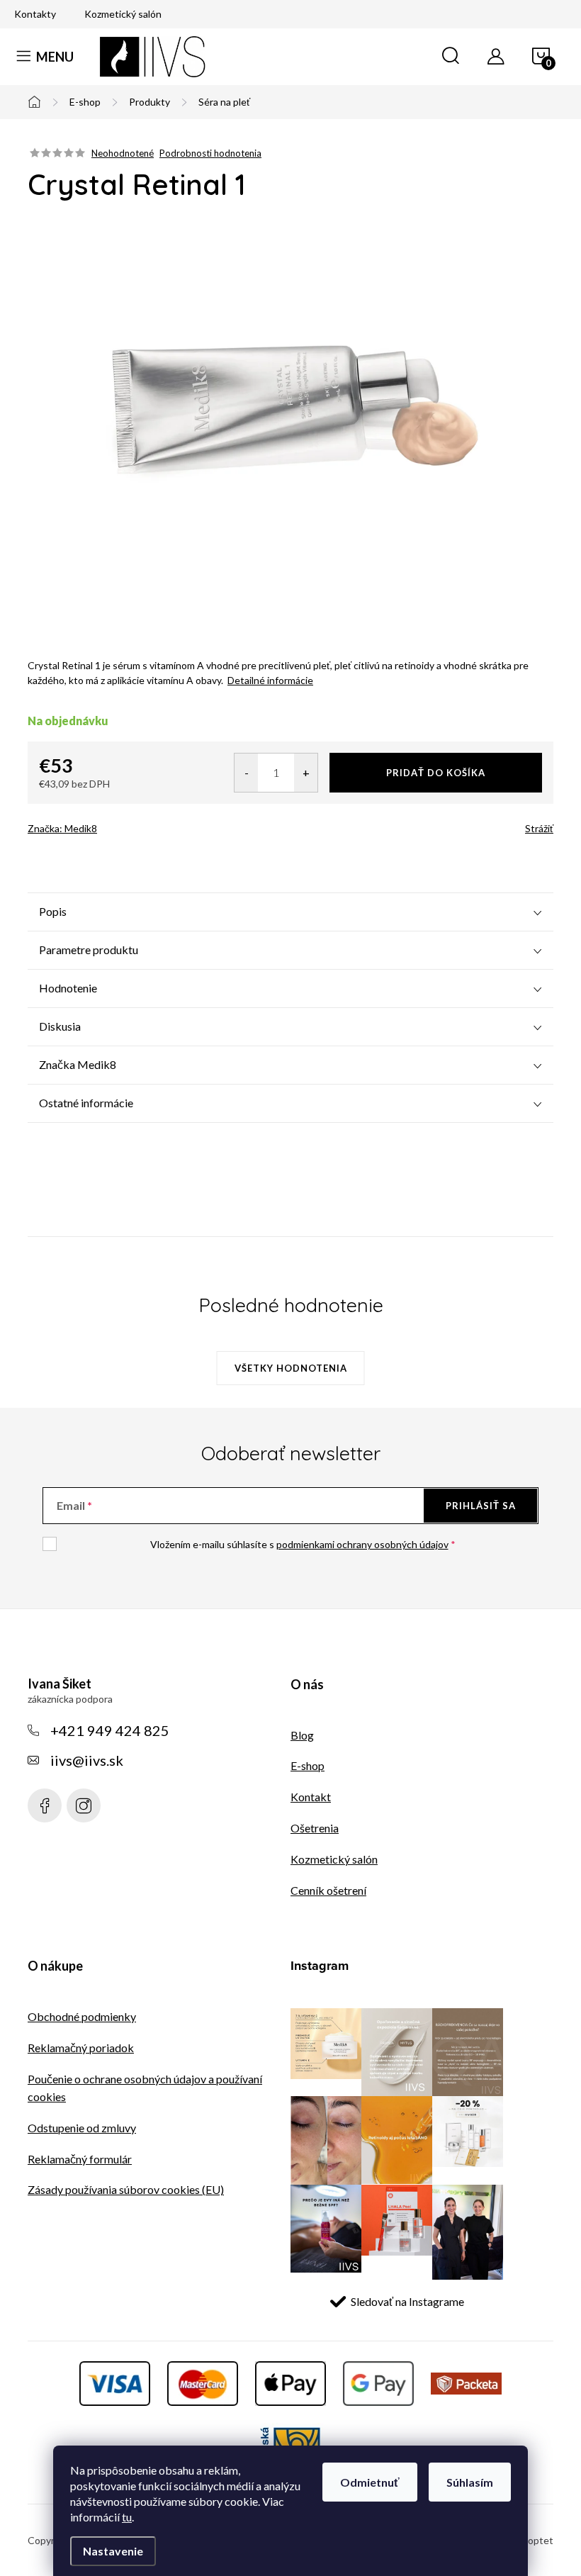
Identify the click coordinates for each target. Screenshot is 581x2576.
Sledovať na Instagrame (407, 2301)
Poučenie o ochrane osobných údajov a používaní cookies (145, 2088)
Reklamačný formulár (80, 2159)
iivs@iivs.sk (87, 1760)
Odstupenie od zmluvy (82, 2128)
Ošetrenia (315, 1828)
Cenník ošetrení (328, 1890)
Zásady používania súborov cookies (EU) (126, 2189)
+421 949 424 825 (110, 1730)
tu (127, 2517)
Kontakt (311, 1797)
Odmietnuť (370, 2482)
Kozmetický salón (123, 14)
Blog (302, 1735)
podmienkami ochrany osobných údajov (362, 1544)
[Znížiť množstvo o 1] (246, 773)
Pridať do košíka (436, 773)
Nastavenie (113, 2551)
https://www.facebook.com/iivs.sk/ (45, 1805)
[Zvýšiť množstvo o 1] (306, 773)
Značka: (62, 828)
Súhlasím (470, 2482)
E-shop (308, 1765)
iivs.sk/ (84, 1805)
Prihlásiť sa (481, 1506)
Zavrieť (128, 824)
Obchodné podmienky (82, 2016)
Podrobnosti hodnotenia (210, 153)
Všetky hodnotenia (291, 1368)
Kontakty (35, 14)
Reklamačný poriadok (81, 2048)
